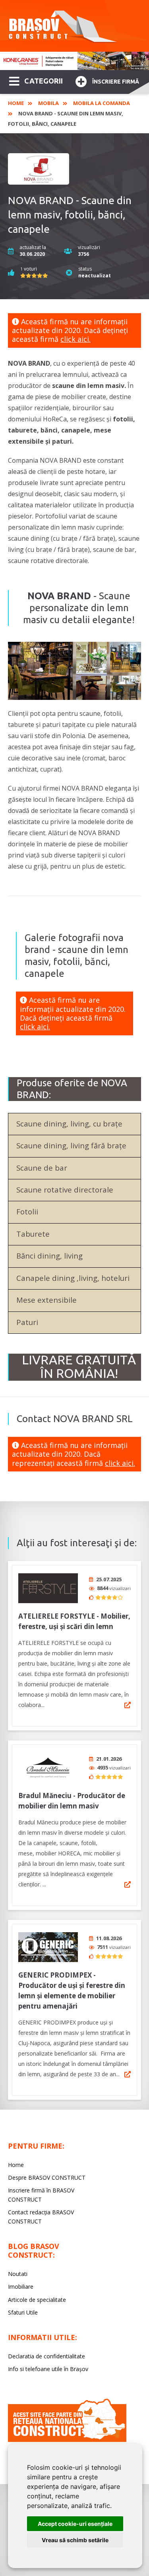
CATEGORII (44, 81)
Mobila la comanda (102, 103)
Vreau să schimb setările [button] (75, 2540)
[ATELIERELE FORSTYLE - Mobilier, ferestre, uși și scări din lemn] (48, 1588)
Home (16, 103)
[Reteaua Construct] (67, 2440)
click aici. (75, 339)
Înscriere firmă (116, 82)
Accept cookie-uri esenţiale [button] (75, 2524)
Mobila (48, 103)
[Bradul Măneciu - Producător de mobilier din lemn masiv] (48, 1768)
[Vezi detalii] (128, 1705)
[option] (74, 61)
